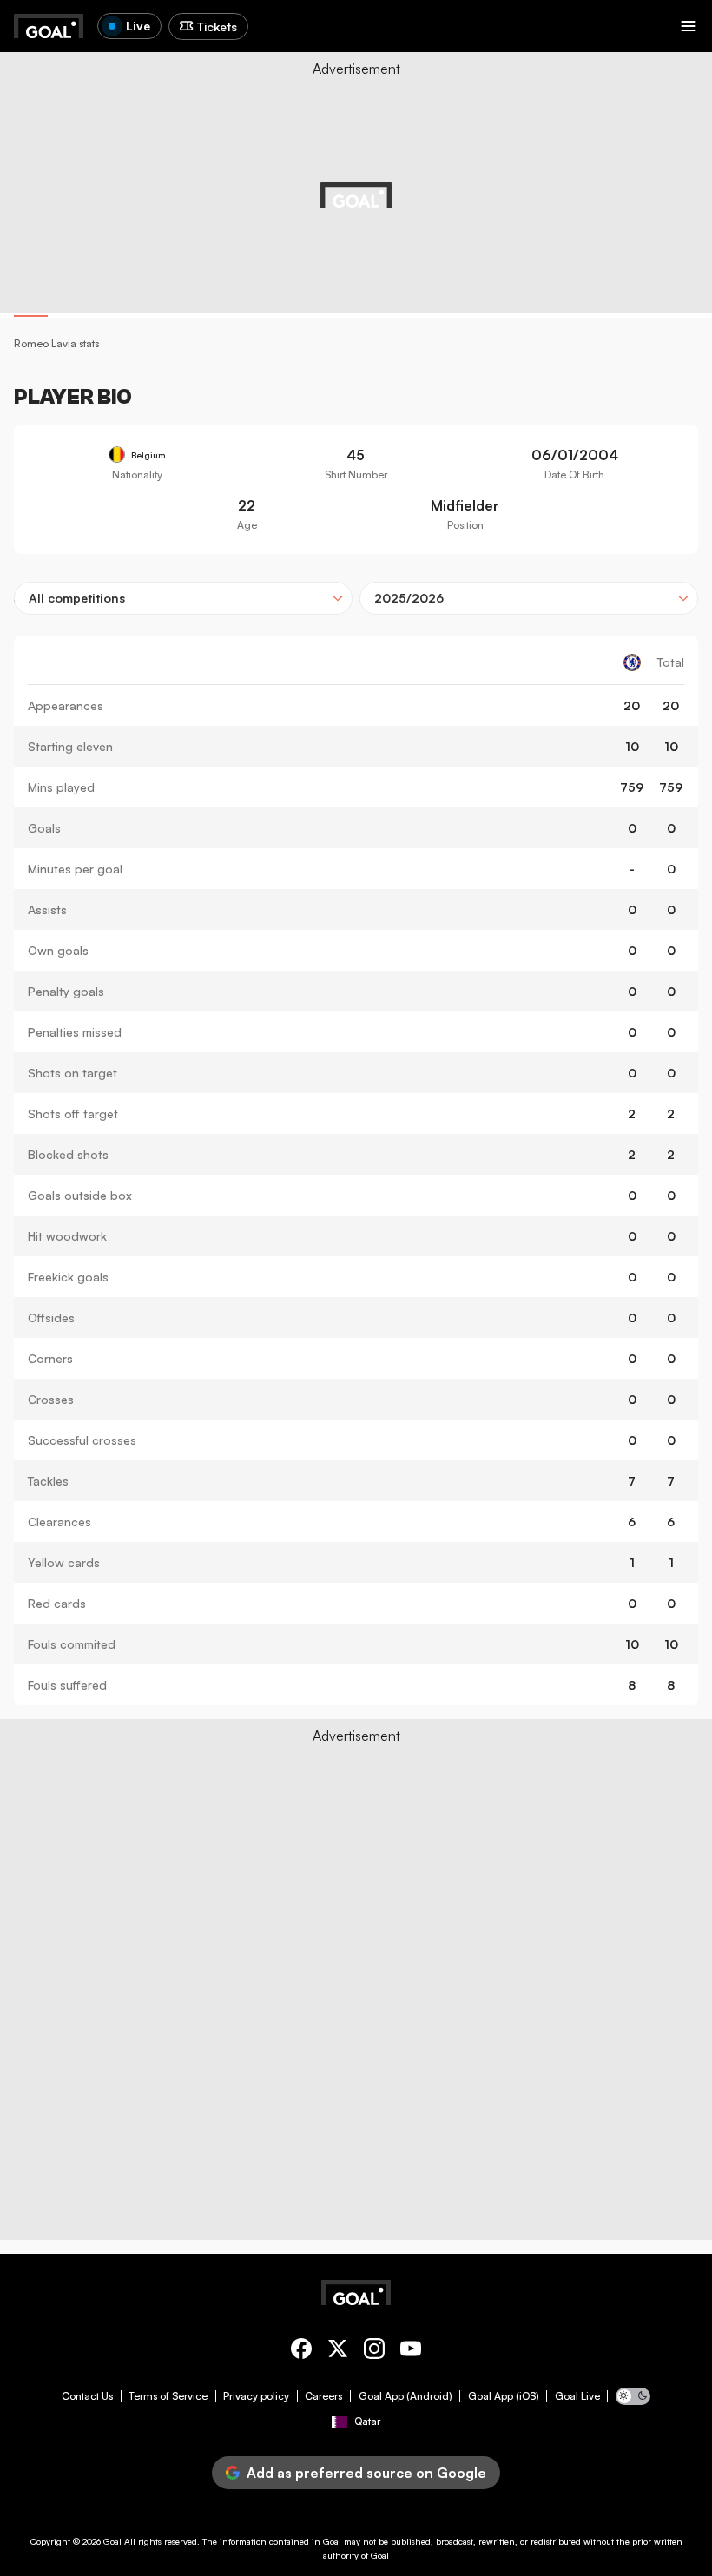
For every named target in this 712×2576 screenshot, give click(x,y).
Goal (112, 2541)
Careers (323, 2396)
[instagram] (374, 2352)
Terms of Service (168, 2396)
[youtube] (411, 2352)
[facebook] (301, 2352)
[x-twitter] (338, 2352)
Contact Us (87, 2396)
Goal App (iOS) (504, 2396)
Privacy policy (256, 2396)
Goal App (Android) (405, 2396)
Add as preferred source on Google (366, 2473)
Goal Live (577, 2396)
